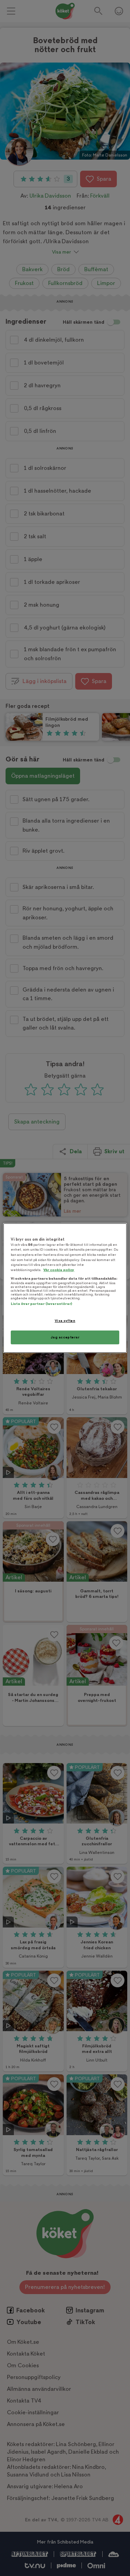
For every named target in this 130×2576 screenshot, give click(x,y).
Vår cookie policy (59, 1270)
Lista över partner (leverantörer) (41, 1304)
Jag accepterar (65, 1337)
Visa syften (65, 1321)
